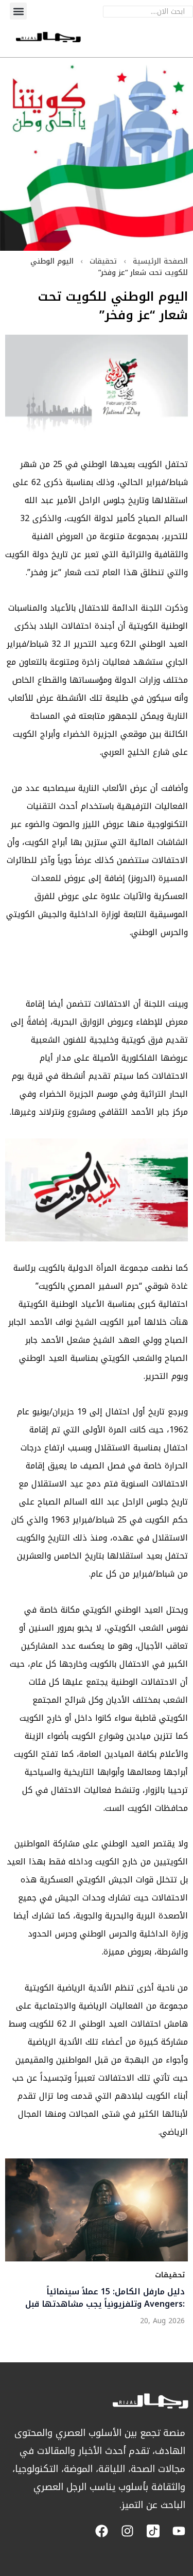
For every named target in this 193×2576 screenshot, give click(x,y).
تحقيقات (103, 261)
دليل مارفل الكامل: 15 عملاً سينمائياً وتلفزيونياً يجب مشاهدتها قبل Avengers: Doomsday (105, 2298)
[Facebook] (102, 2531)
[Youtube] (179, 2531)
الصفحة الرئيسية (160, 261)
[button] (18, 11)
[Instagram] (127, 2531)
